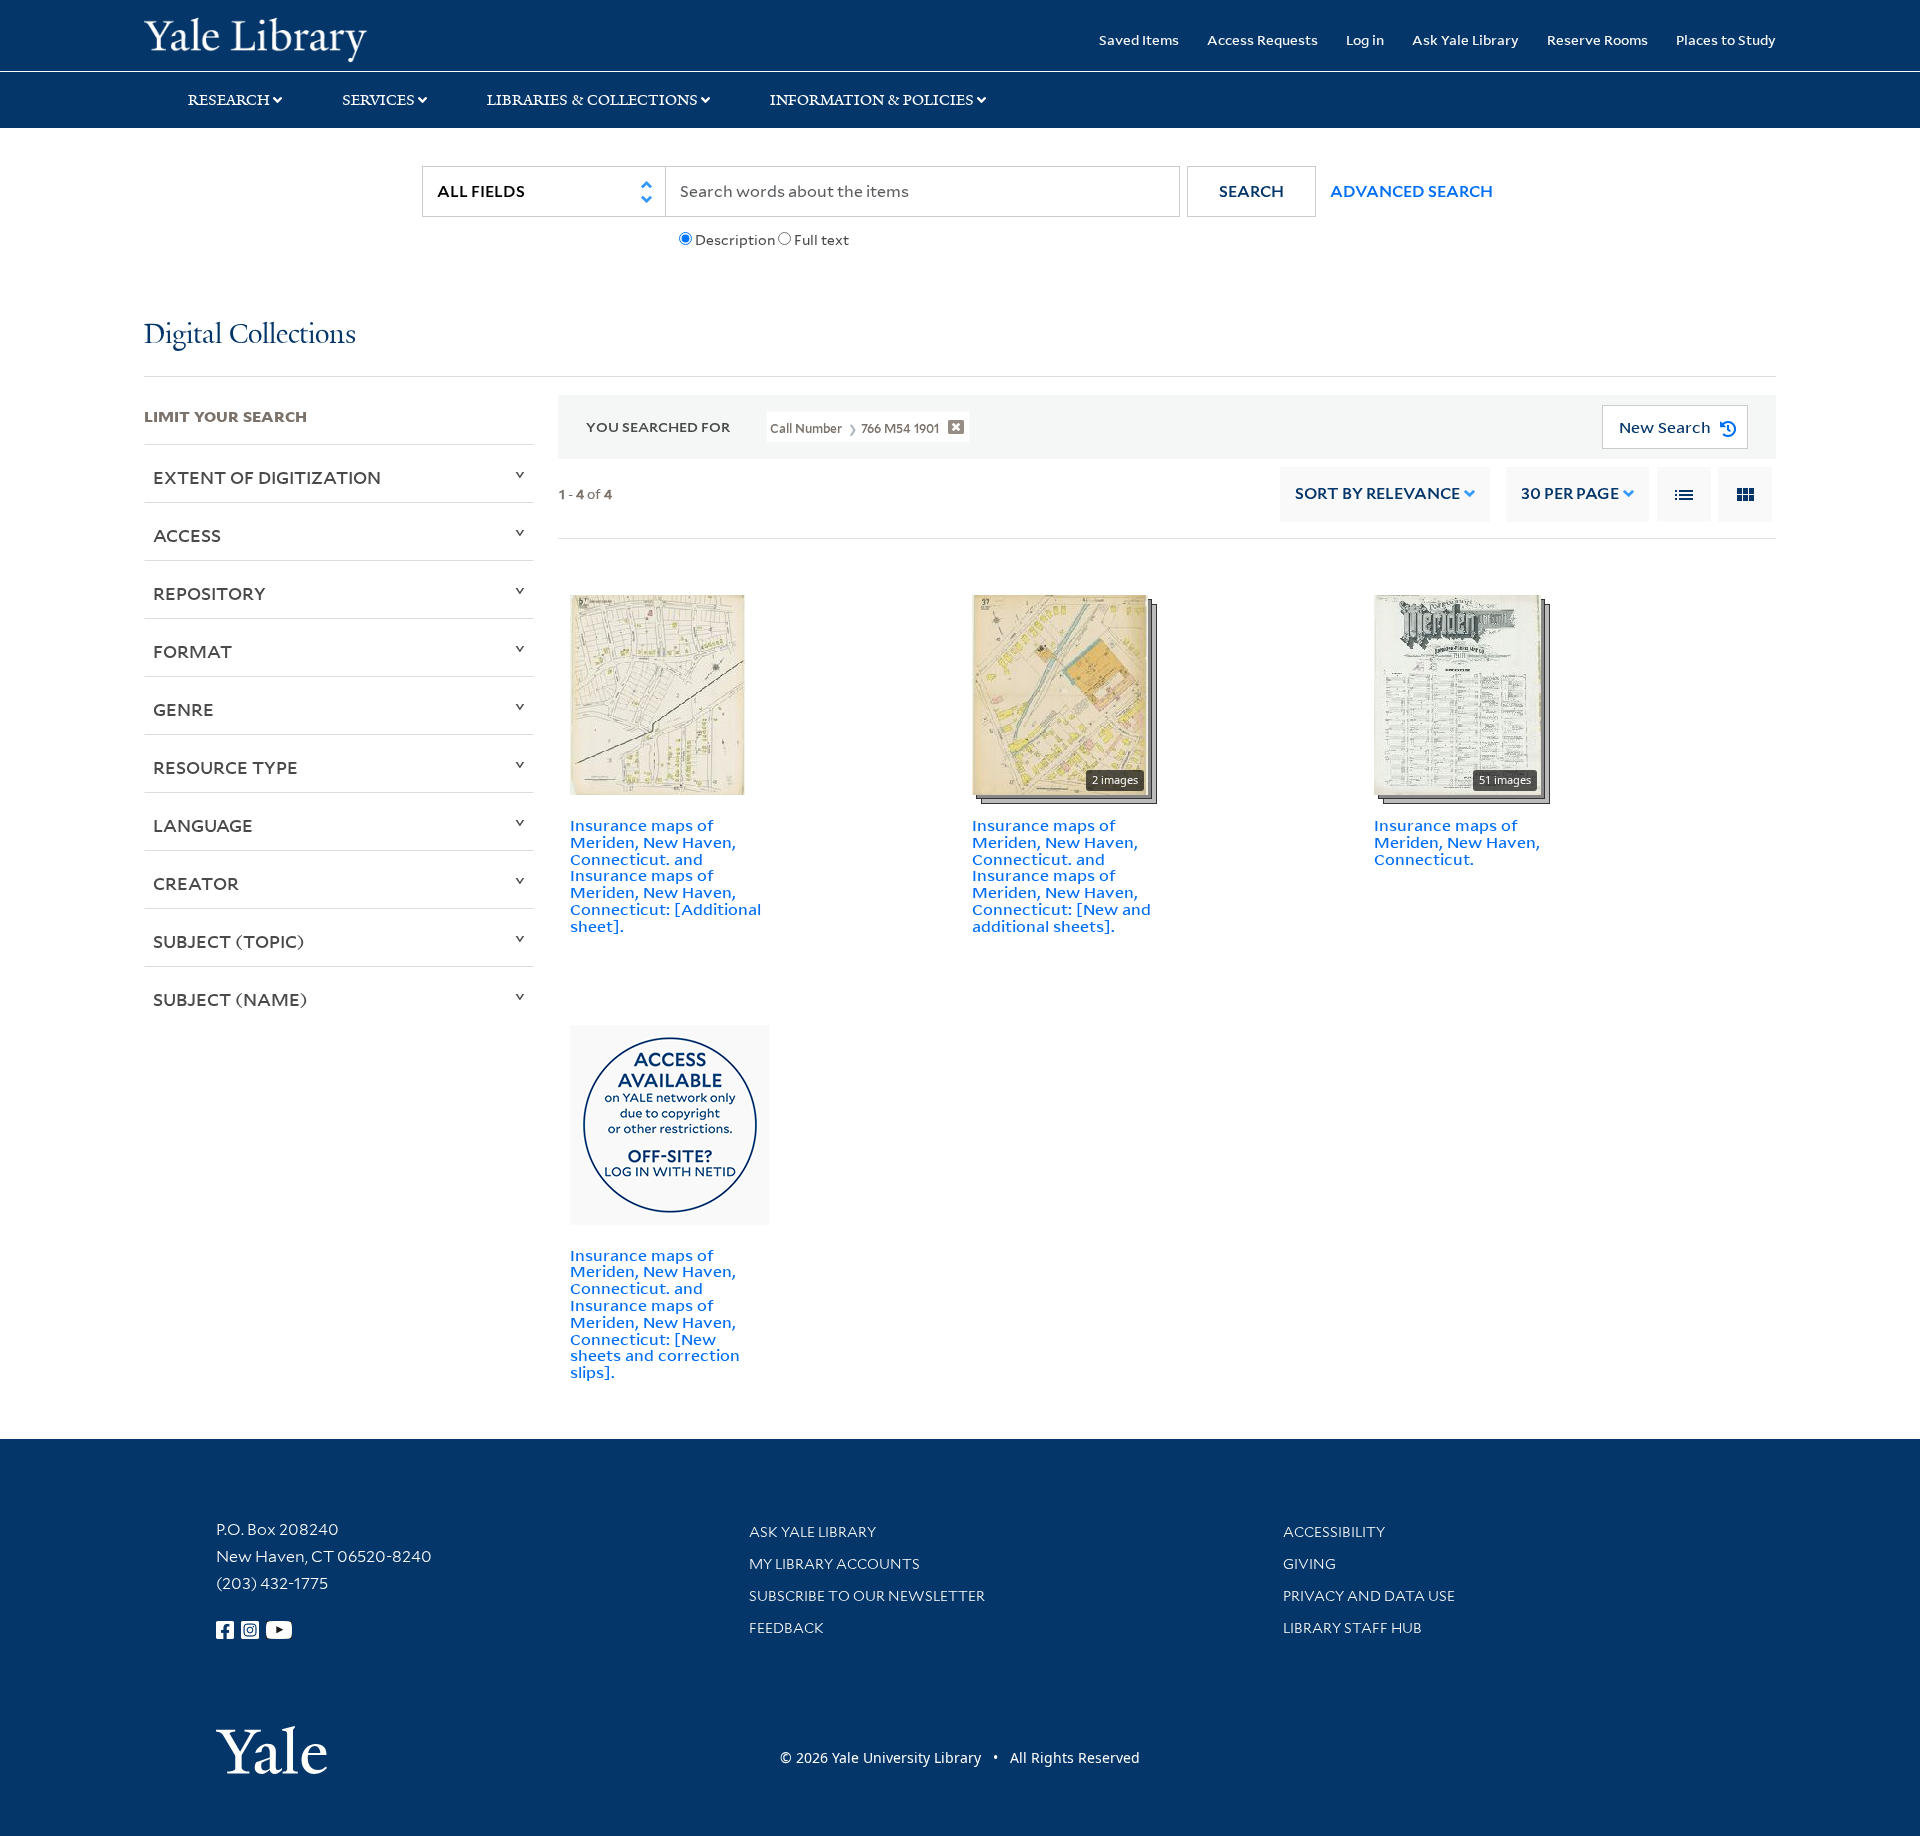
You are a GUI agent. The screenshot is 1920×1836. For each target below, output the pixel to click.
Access (187, 535)
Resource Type (225, 767)
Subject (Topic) (229, 941)
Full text (821, 240)
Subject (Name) (230, 999)
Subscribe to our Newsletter (867, 1596)
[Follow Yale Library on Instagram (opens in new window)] (250, 1630)
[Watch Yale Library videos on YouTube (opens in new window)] (279, 1630)
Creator (196, 883)
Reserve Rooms (1597, 39)
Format (192, 651)
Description (735, 240)
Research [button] (229, 100)
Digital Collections (250, 335)
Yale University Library (266, 38)
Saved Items (1139, 39)
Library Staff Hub (1352, 1628)
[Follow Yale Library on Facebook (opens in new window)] (225, 1630)
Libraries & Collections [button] (592, 100)
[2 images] (1060, 693)
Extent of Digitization (267, 477)
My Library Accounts (834, 1564)
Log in (1365, 39)
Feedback (786, 1628)
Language (203, 825)
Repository (209, 593)
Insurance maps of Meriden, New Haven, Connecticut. (1457, 842)
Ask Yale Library (1465, 39)
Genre (183, 709)
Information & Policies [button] (872, 100)
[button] (1251, 191)
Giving (1309, 1564)
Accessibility (1334, 1532)
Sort (1377, 493)
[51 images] (1457, 693)
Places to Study (1726, 39)
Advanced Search (1411, 191)
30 (1570, 493)
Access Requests (1262, 39)
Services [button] (378, 100)
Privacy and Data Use (1369, 1596)
